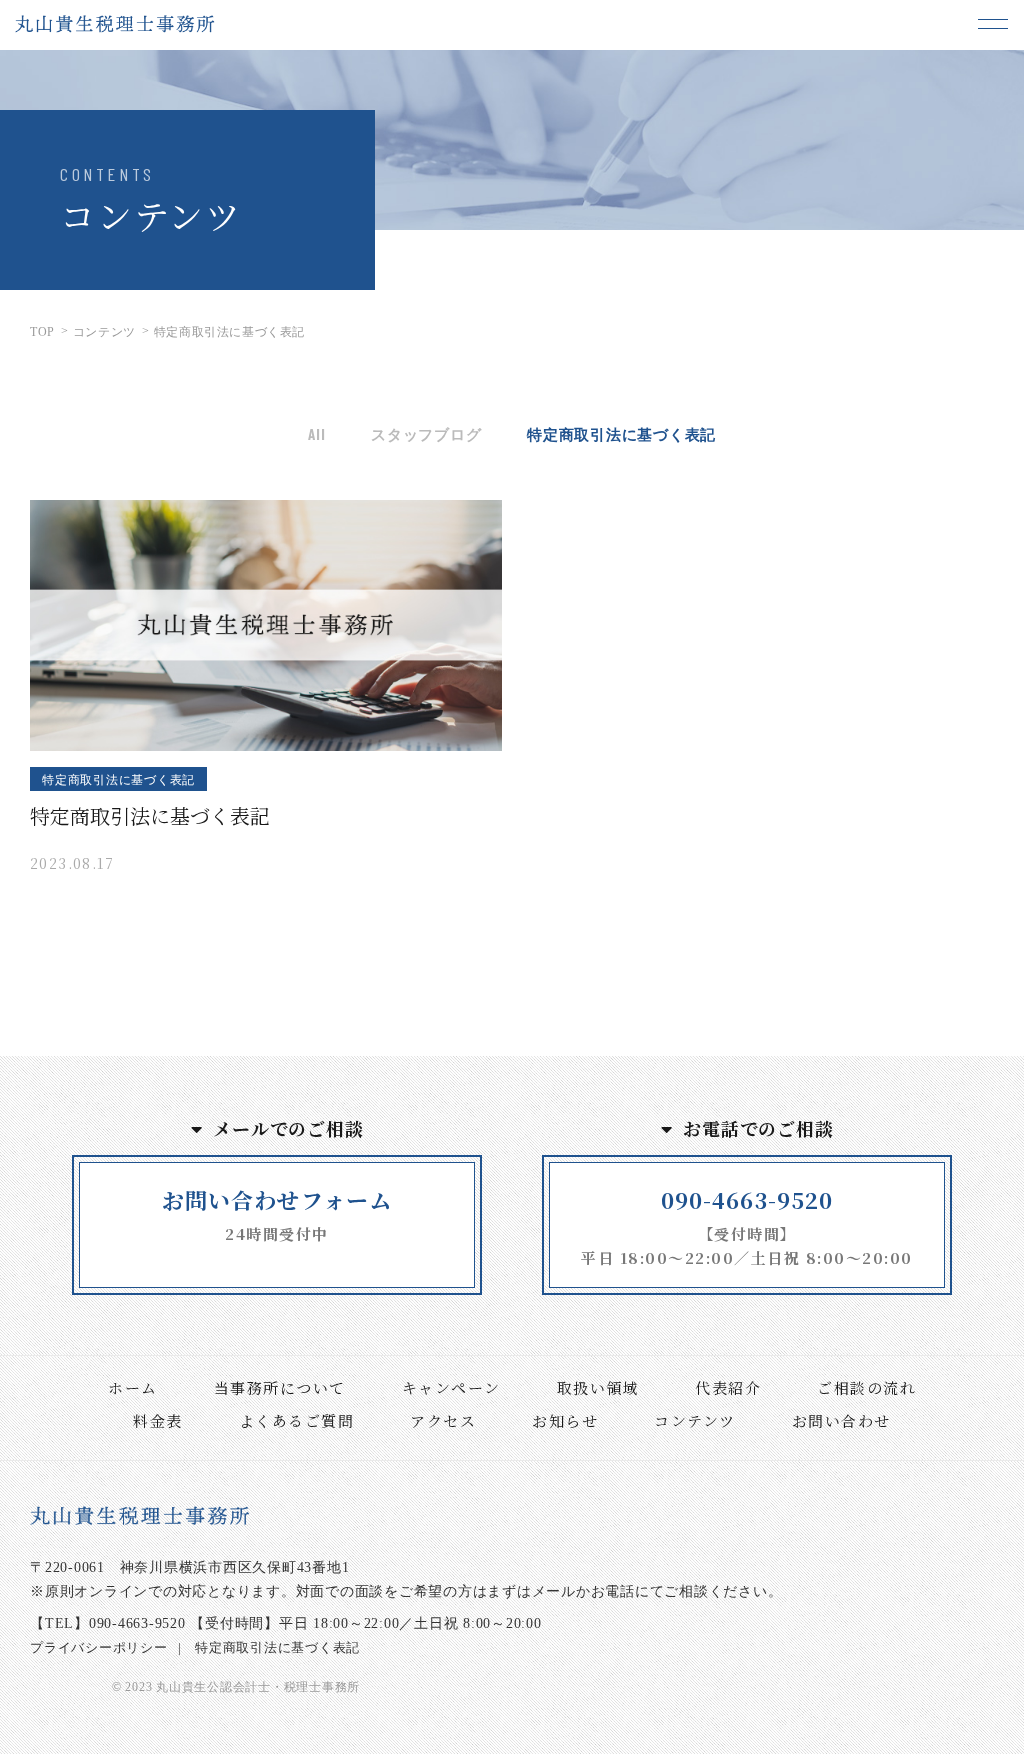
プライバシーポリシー (99, 1647)
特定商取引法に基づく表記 (621, 434)
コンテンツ (695, 1420)
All (316, 434)
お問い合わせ (841, 1420)
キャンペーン (451, 1387)
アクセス (443, 1420)
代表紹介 (728, 1387)
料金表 (158, 1420)
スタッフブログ (426, 434)
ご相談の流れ (866, 1387)
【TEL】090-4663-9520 (108, 1623)
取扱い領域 (598, 1387)
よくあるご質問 (297, 1420)
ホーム (133, 1387)
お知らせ (565, 1420)
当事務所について (280, 1387)
